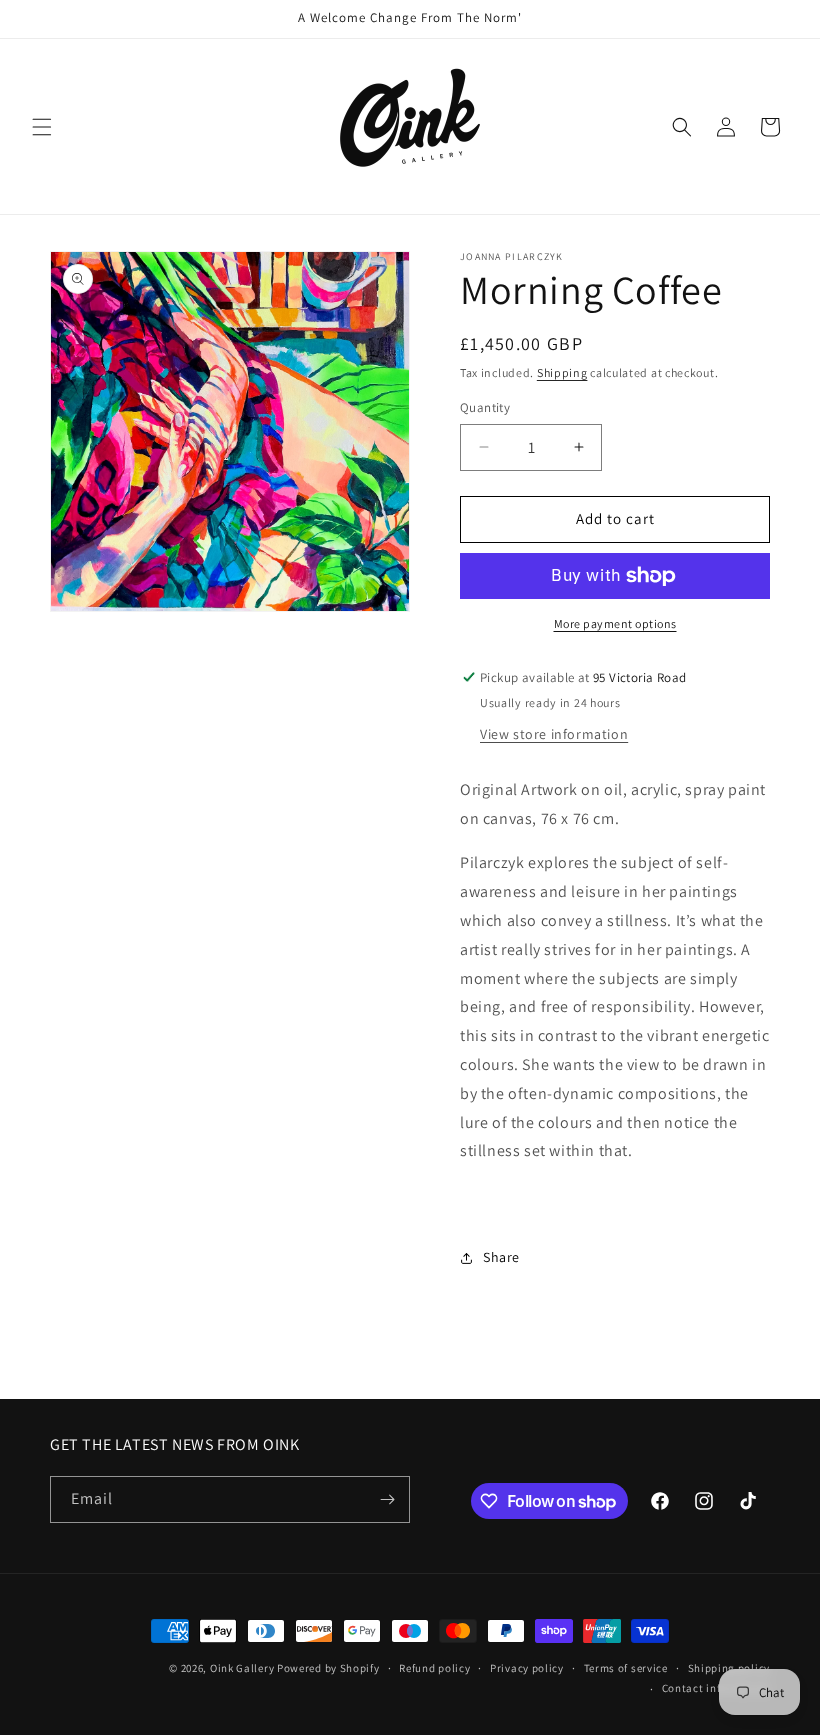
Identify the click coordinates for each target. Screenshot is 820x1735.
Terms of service (626, 1668)
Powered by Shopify (328, 1668)
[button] (42, 127)
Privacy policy (527, 1668)
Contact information (716, 1688)
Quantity (485, 407)
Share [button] (501, 1257)
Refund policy (434, 1668)
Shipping (562, 372)
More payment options (615, 623)
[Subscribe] (387, 1499)
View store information (554, 734)
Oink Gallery (243, 1668)
